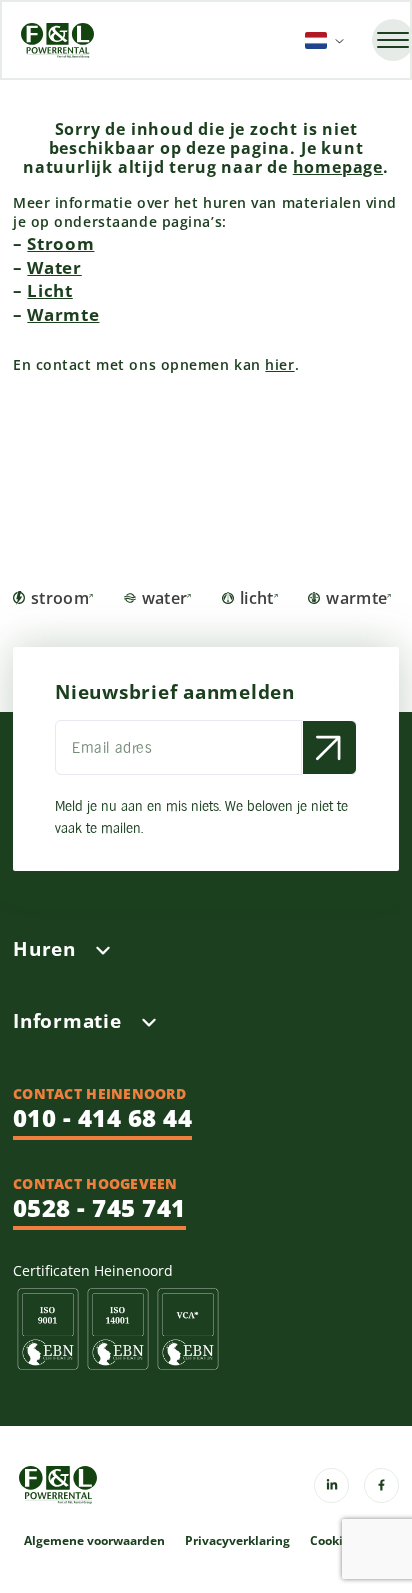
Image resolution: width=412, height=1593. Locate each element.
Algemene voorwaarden (94, 1541)
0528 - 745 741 (99, 1207)
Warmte (63, 314)
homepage (338, 167)
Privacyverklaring (237, 1541)
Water (54, 267)
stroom (60, 598)
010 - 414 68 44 (102, 1117)
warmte (356, 598)
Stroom (60, 243)
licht (257, 598)
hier (279, 364)
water (165, 598)
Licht (49, 290)
